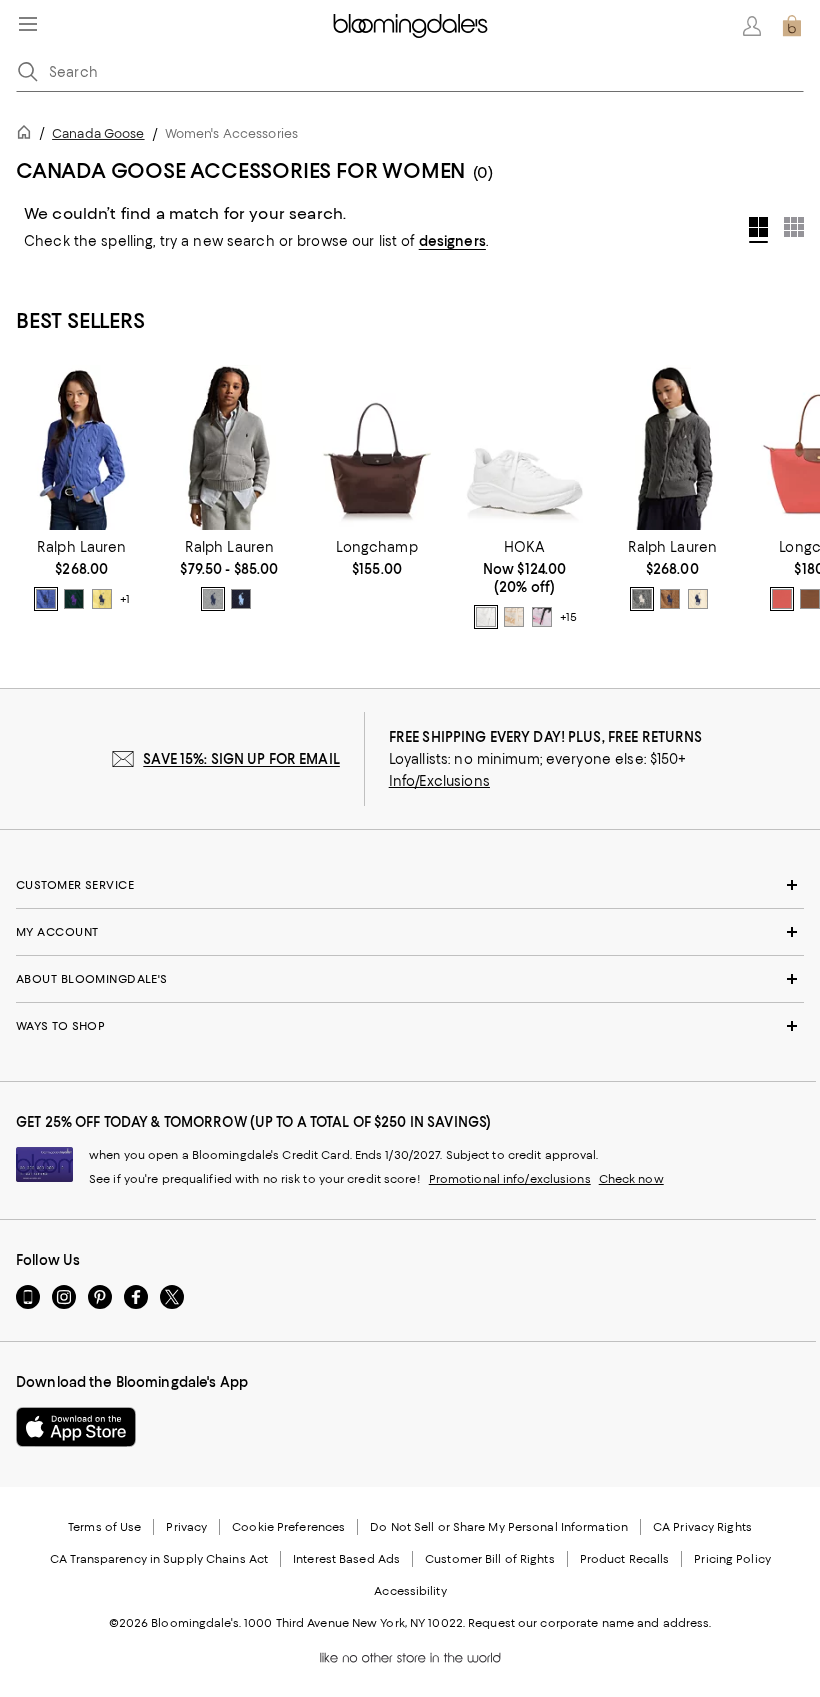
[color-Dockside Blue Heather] (46, 599)
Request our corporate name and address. (589, 1623)
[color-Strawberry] (782, 599)
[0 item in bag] (792, 26)
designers (452, 241)
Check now (631, 1179)
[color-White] (486, 617)
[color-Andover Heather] (213, 599)
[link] (82, 575)
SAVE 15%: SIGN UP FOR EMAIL (241, 759)
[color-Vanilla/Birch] (514, 617)
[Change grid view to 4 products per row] (758, 230)
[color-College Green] (74, 599)
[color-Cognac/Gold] (810, 599)
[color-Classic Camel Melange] (670, 599)
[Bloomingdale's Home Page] (410, 26)
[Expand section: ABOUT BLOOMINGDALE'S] (410, 979)
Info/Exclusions (439, 781)
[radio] (46, 599)
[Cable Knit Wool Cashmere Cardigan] (82, 447)
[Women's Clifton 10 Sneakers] (525, 447)
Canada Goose (98, 133)
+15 (568, 617)
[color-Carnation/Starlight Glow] (542, 617)
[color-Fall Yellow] (102, 599)
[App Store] (76, 1427)
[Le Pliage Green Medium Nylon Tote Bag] (377, 447)
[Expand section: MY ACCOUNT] (410, 932)
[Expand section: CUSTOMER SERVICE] (410, 885)
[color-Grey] (642, 599)
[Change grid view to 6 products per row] (794, 227)
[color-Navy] (241, 599)
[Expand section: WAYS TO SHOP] (410, 1026)
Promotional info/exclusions (510, 1179)
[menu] (28, 24)
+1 (125, 599)
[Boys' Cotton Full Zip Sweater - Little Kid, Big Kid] (230, 447)
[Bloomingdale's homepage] (28, 135)
